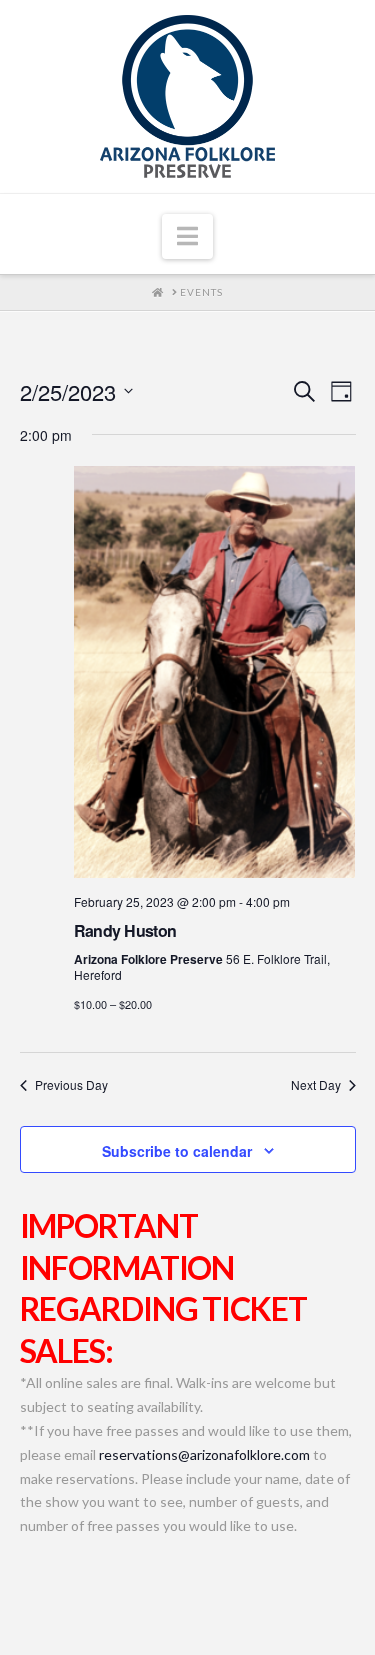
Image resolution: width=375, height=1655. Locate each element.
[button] (187, 237)
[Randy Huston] (215, 672)
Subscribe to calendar (177, 1151)
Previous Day (71, 1085)
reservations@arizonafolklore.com (204, 1454)
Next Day (316, 1085)
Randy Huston (125, 930)
